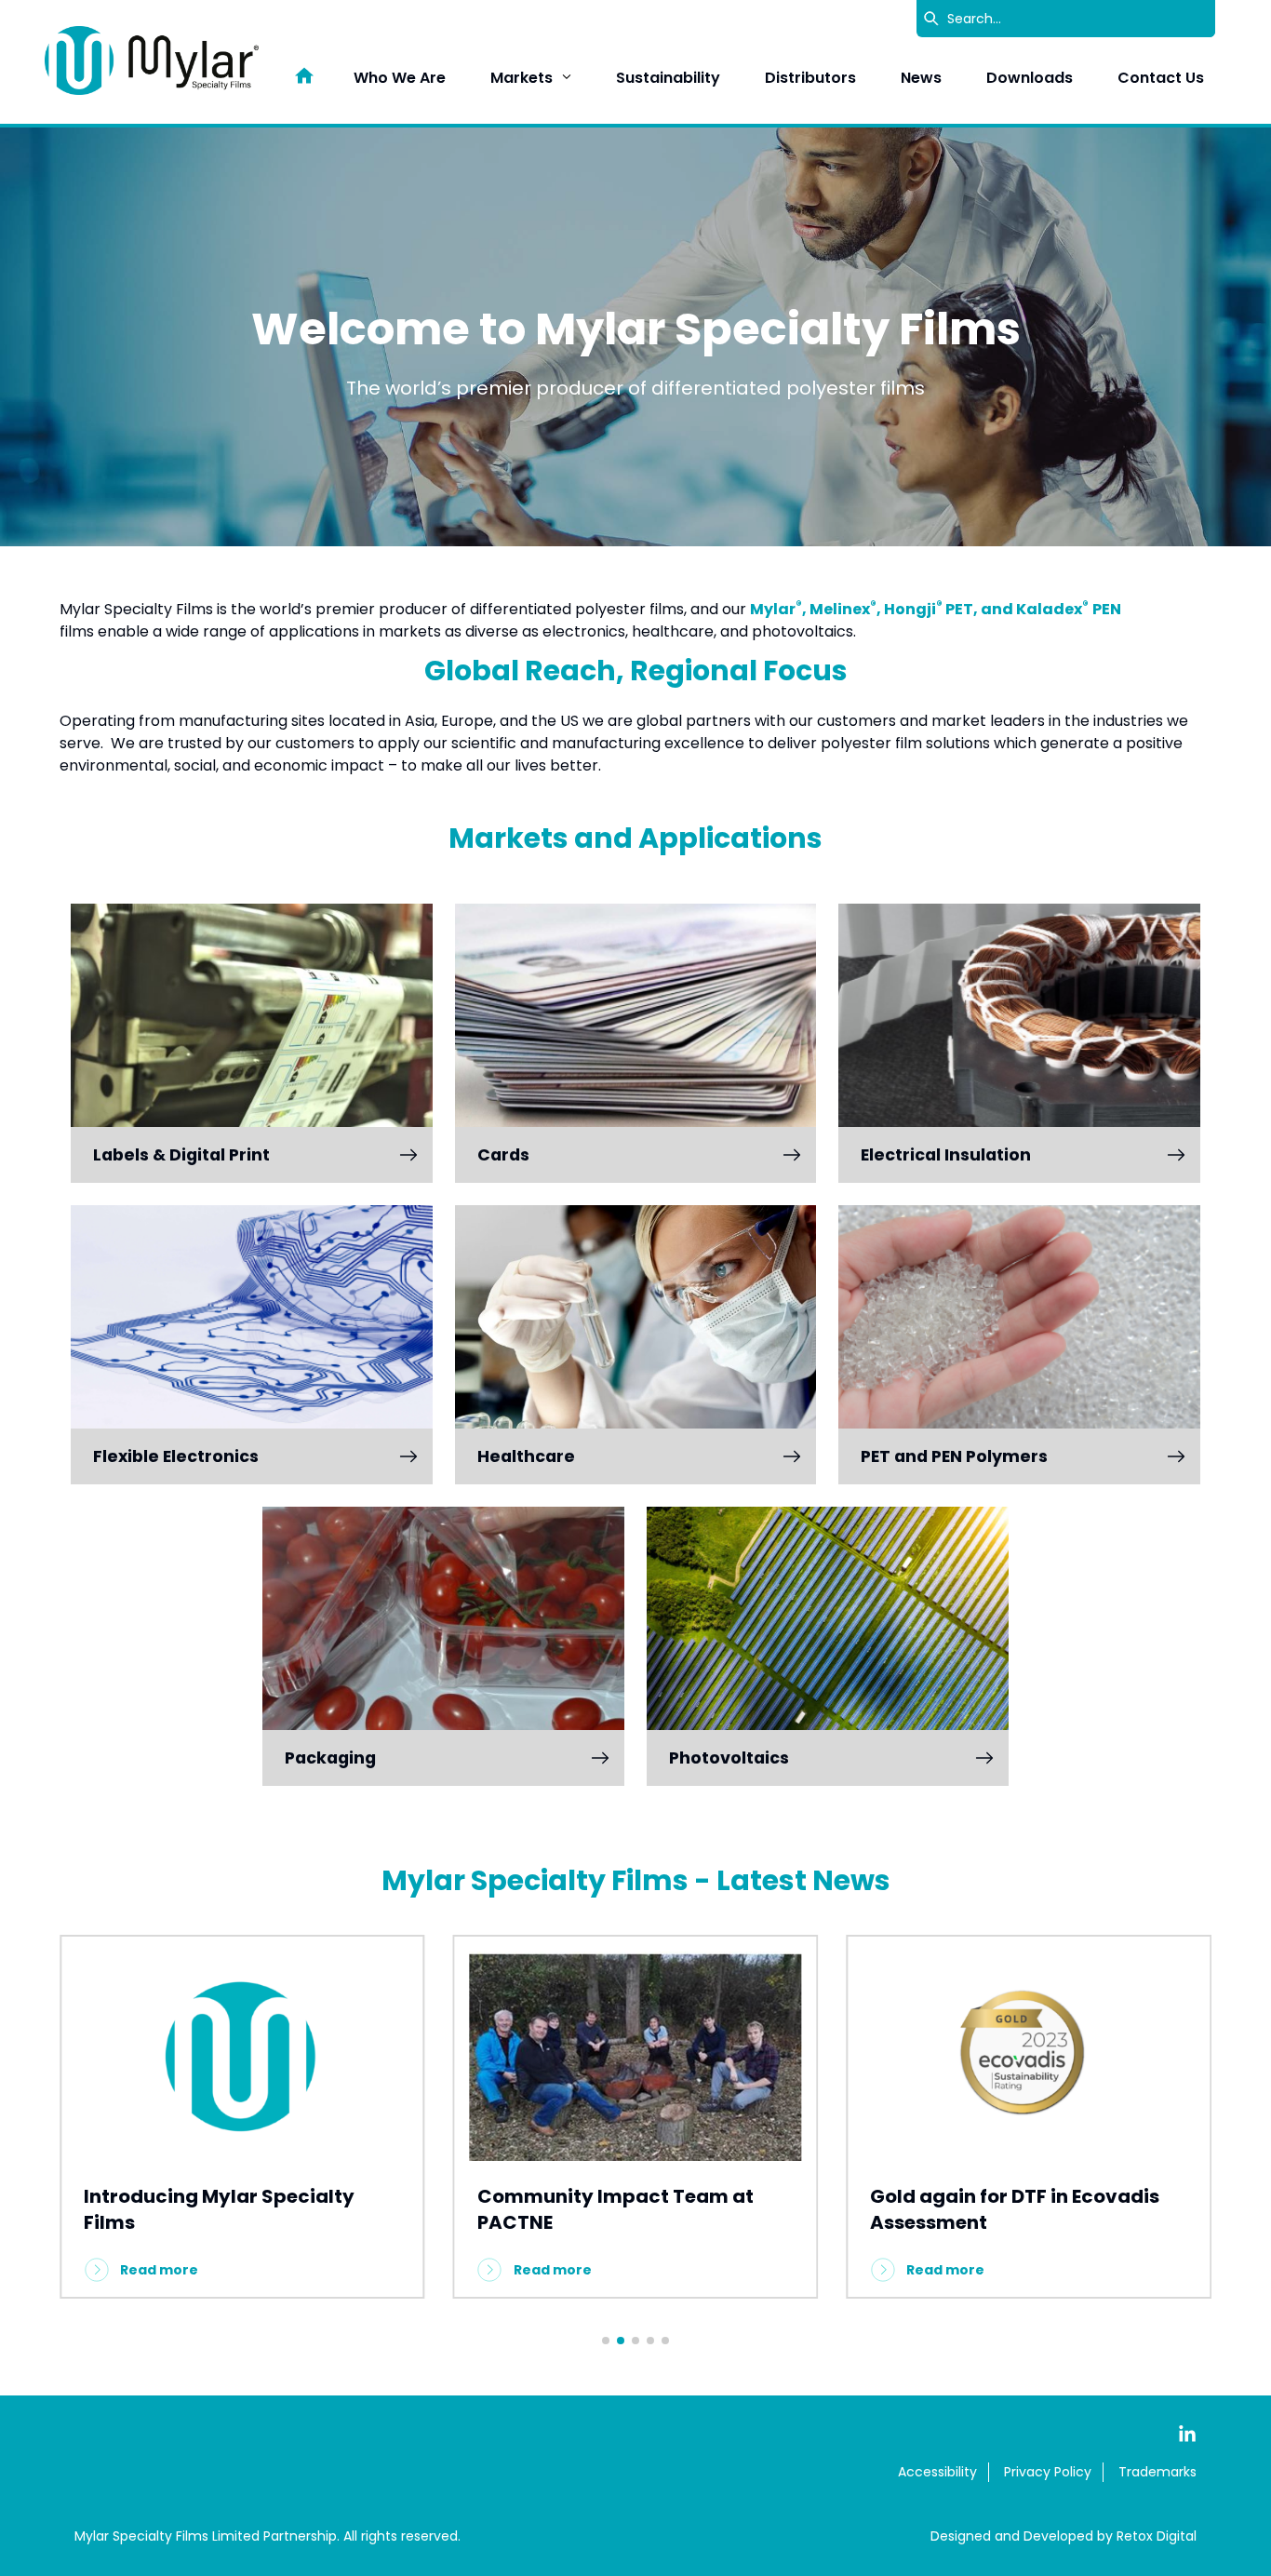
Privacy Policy (1048, 2472)
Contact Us (1161, 78)
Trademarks (1157, 2472)
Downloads (1030, 78)
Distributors (810, 78)
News (921, 78)
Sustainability (668, 78)
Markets (522, 78)
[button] (606, 2341)
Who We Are (400, 78)
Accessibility (937, 2472)
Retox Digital (1157, 2536)
